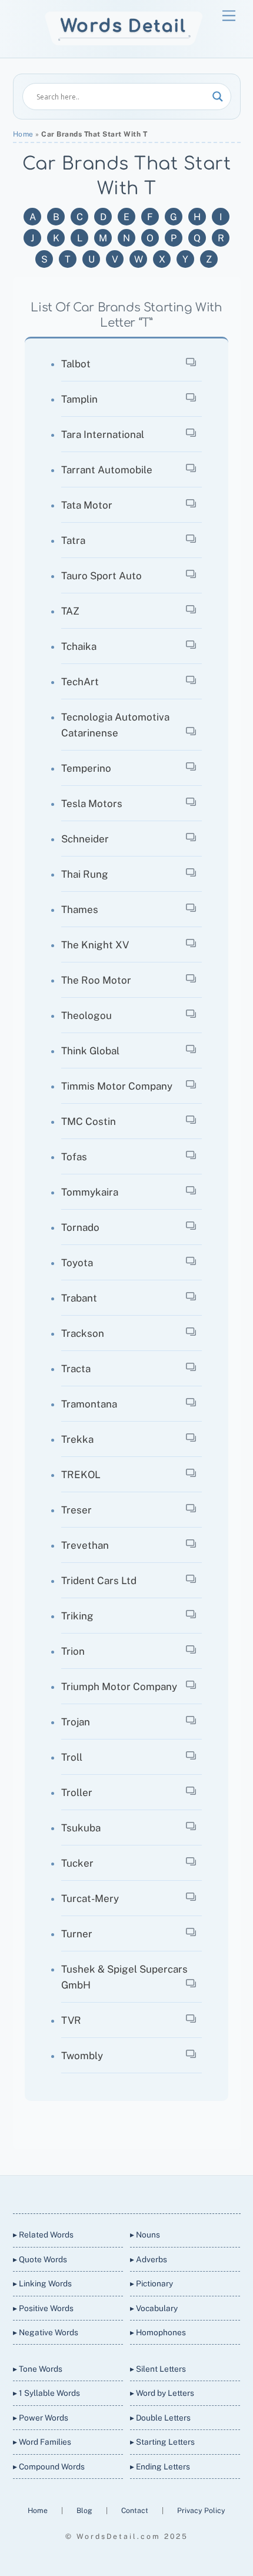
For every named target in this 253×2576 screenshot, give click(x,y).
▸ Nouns (145, 2235)
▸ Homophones (158, 2332)
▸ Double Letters (160, 2418)
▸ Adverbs (149, 2259)
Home (23, 134)
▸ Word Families (42, 2442)
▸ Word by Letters (162, 2393)
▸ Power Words (41, 2418)
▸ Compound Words (49, 2467)
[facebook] (111, 2192)
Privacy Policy (201, 2510)
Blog (85, 2510)
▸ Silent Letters (158, 2369)
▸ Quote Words (40, 2259)
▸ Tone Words (38, 2369)
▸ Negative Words (46, 2332)
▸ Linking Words (42, 2283)
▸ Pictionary (152, 2283)
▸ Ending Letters (160, 2467)
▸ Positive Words (43, 2308)
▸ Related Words (43, 2235)
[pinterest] (168, 2192)
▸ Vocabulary (154, 2308)
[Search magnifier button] (218, 97)
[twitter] (83, 2192)
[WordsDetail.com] (124, 43)
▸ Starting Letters (162, 2442)
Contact (136, 2510)
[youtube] (139, 2192)
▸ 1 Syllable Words (46, 2393)
